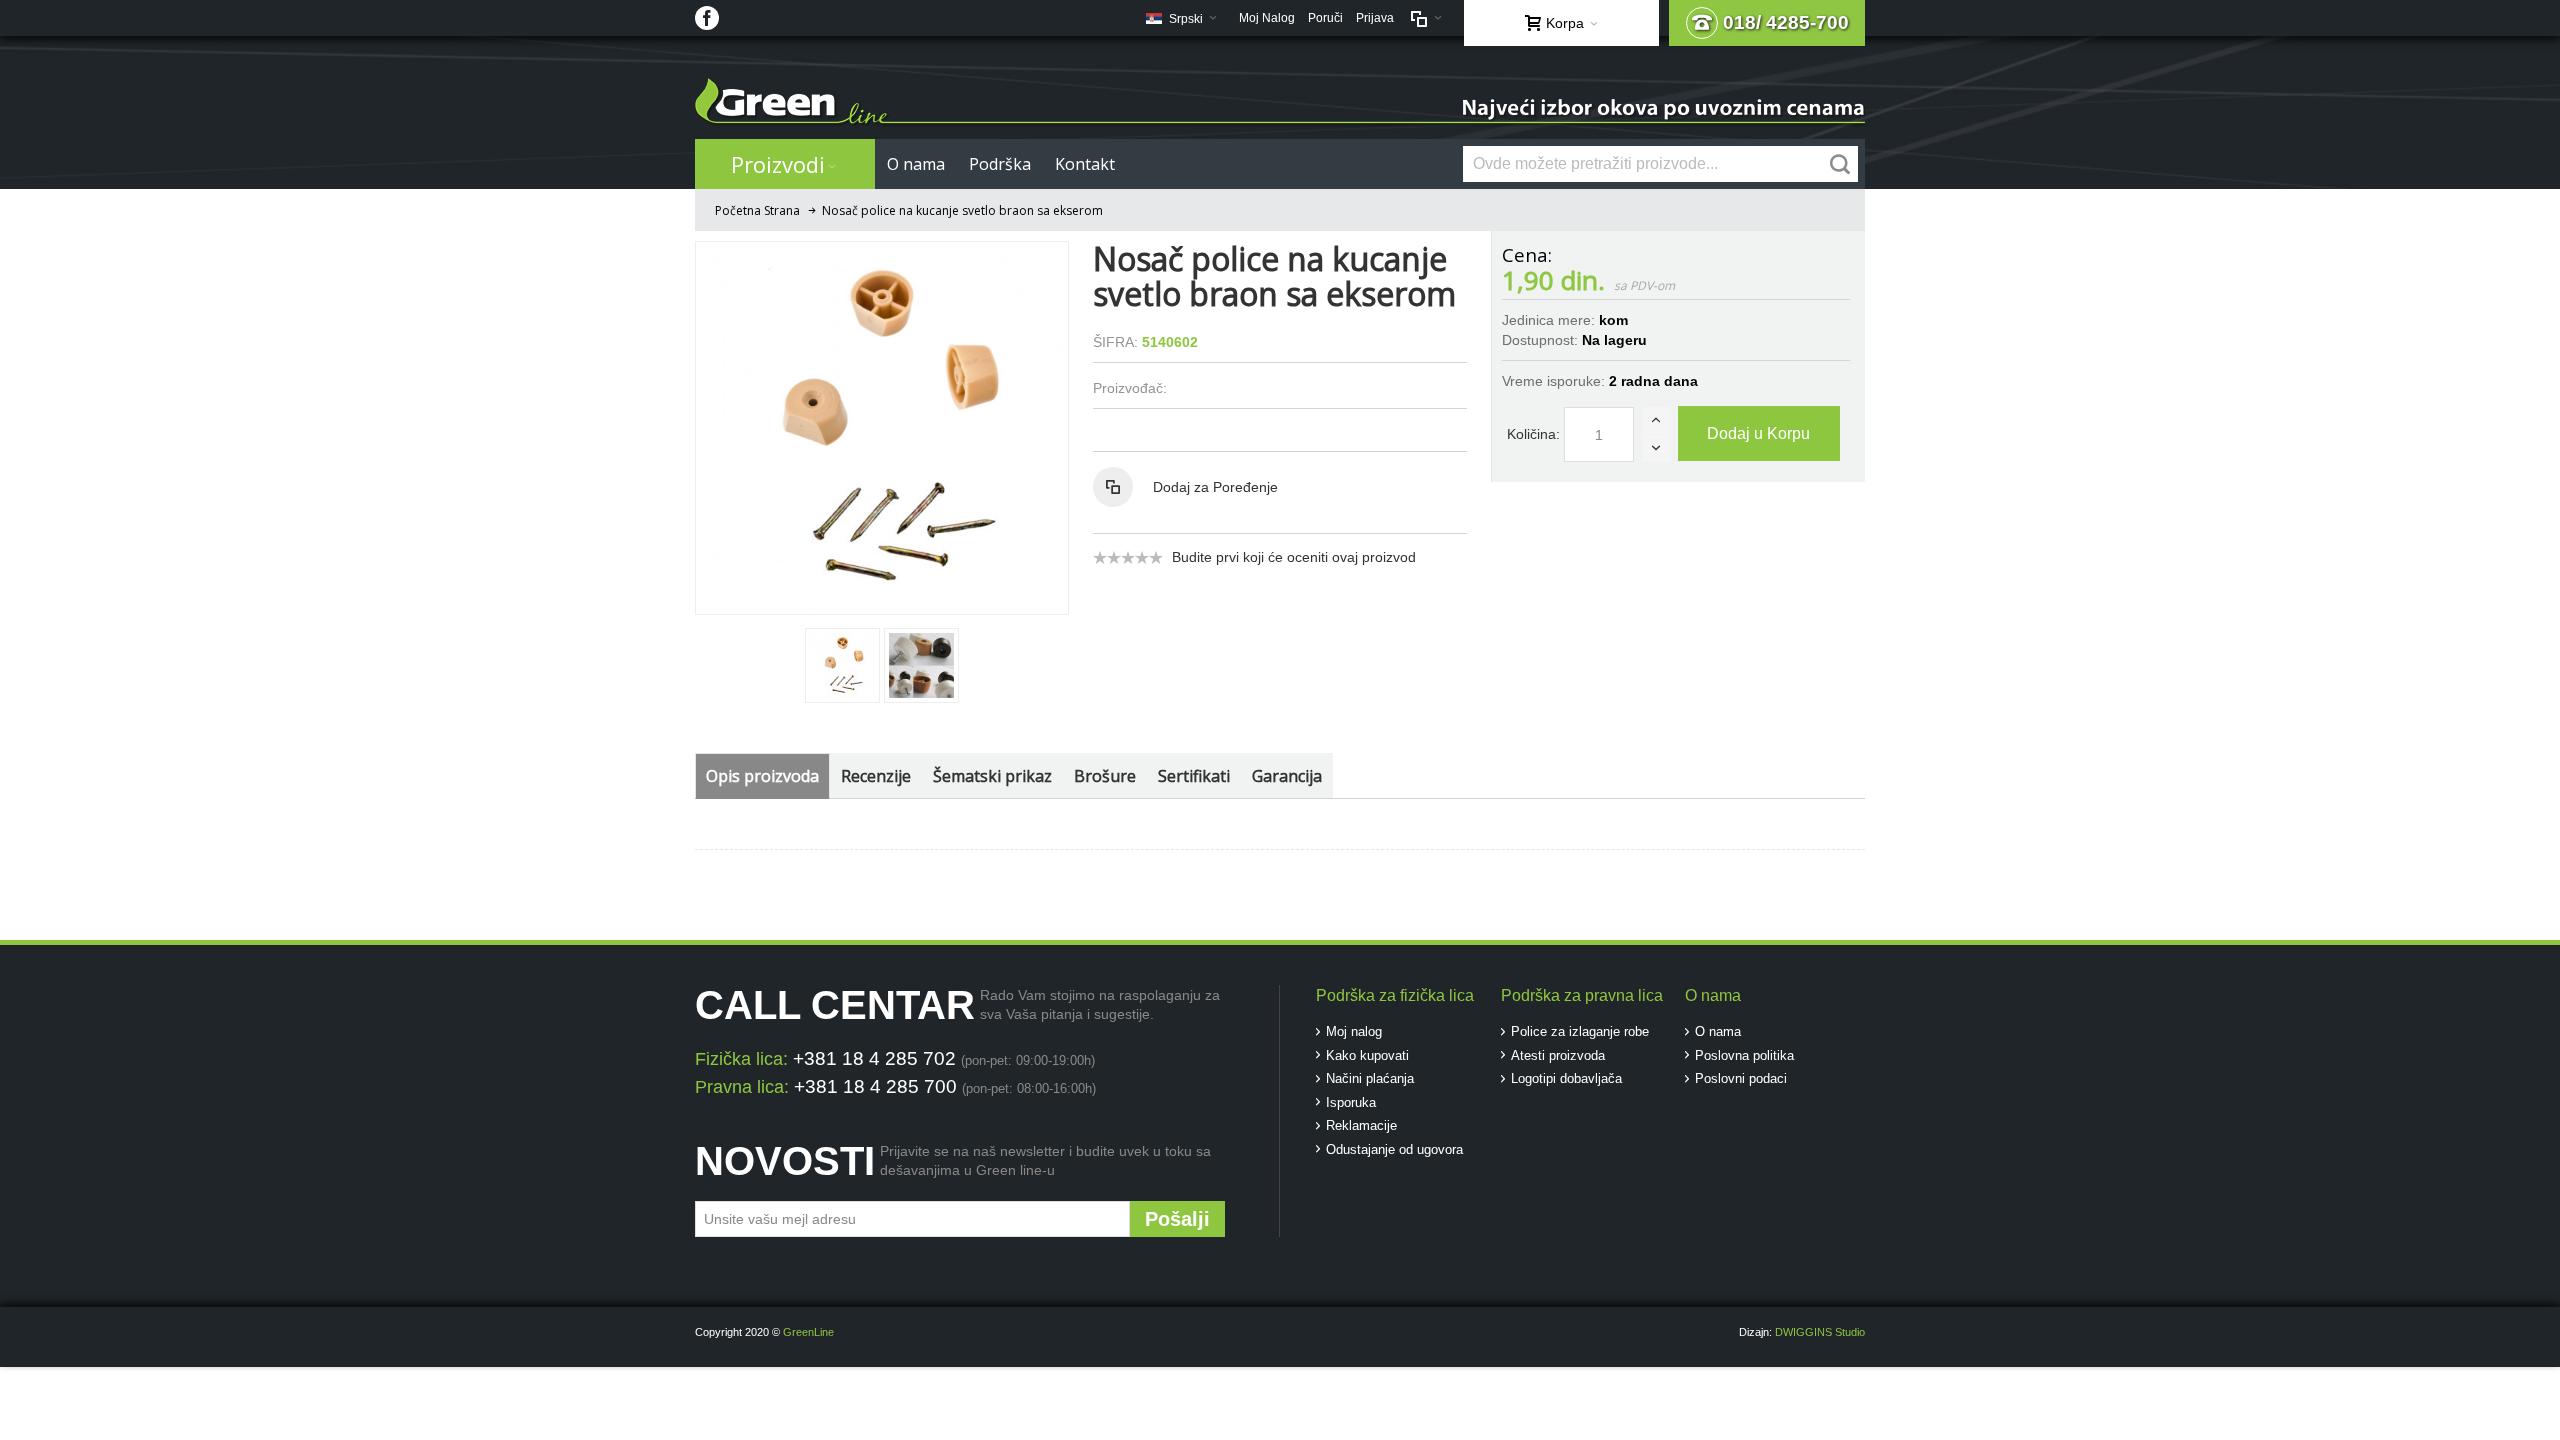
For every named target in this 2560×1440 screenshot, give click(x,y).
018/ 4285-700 (1786, 22)
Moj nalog (1354, 1031)
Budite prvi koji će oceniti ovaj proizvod (1294, 557)
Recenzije (876, 776)
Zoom (882, 428)
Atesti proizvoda (1558, 1055)
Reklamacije (1361, 1125)
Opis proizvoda (762, 776)
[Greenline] (1280, 102)
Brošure (1105, 776)
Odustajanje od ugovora (1394, 1149)
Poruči (1325, 18)
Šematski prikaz (992, 776)
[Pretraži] (1840, 164)
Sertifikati (1194, 776)
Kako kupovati (1367, 1055)
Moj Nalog (1267, 18)
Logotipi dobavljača (1566, 1078)
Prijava (1375, 18)
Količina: (1533, 434)
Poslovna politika (1744, 1055)
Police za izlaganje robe (1580, 1031)
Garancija (1287, 776)
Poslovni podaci (1741, 1078)
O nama (1718, 1031)
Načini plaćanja (1370, 1078)
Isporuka (1351, 1102)
